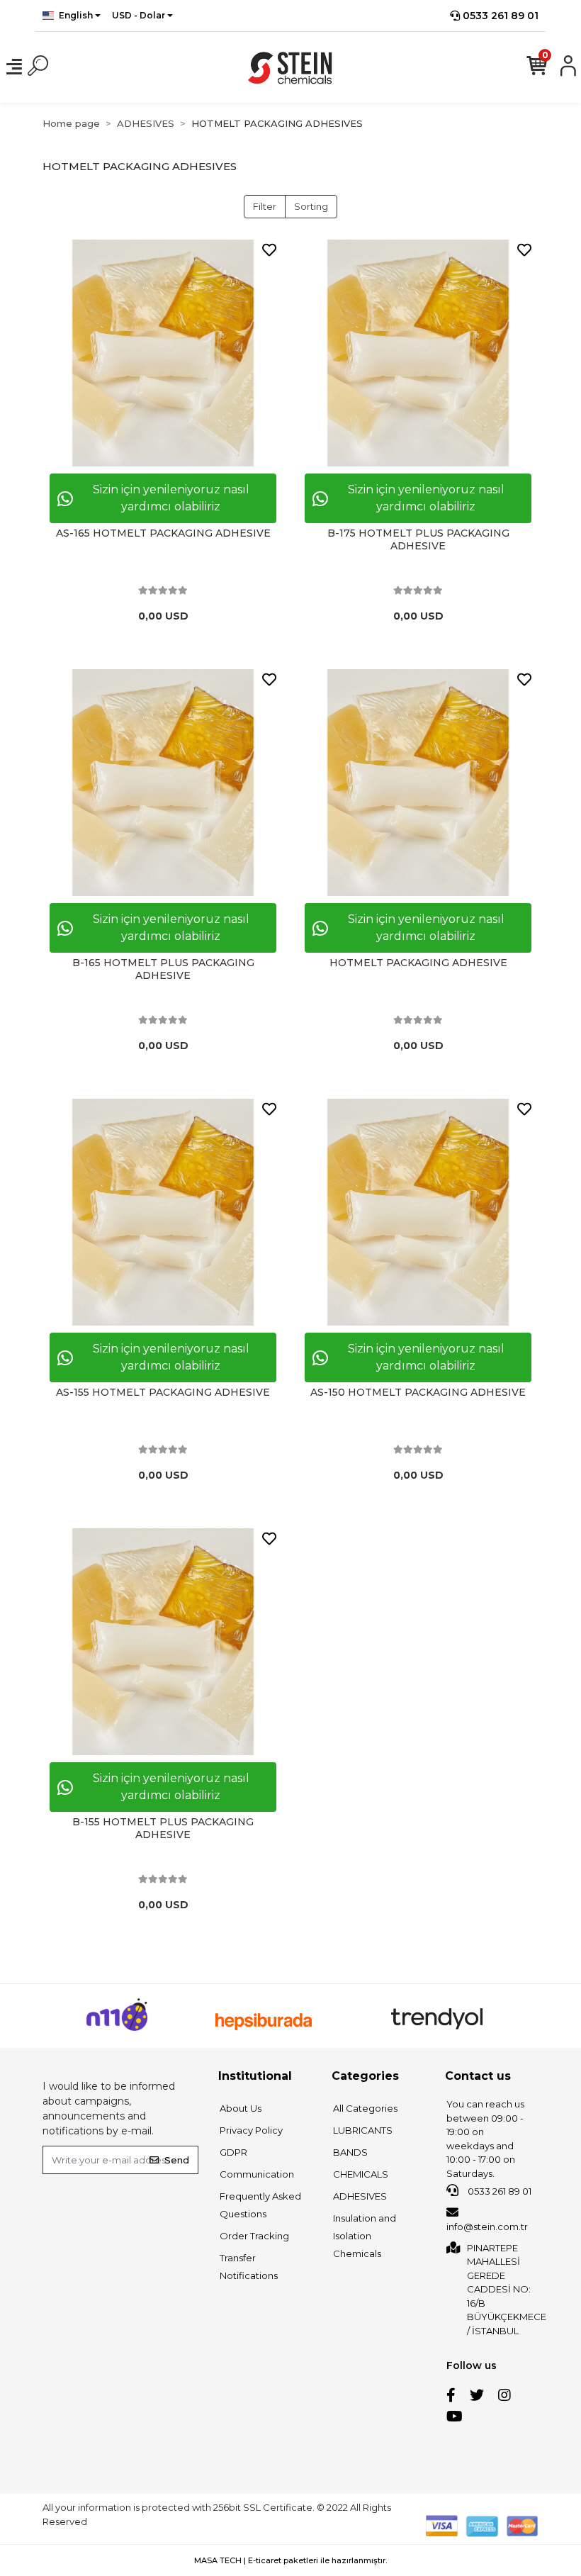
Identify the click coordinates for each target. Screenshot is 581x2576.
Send (177, 2160)
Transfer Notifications (249, 2267)
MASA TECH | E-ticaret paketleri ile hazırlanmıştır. (290, 2560)
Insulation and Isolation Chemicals (365, 2236)
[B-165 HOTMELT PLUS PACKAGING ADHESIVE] (163, 783)
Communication (257, 2174)
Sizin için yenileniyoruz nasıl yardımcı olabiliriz (171, 498)
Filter (265, 206)
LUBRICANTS (363, 2130)
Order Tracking (254, 2236)
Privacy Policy (251, 2130)
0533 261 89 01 (499, 16)
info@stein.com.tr (487, 2227)
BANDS (350, 2152)
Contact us (478, 2076)
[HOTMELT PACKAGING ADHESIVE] (418, 783)
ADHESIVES (360, 2196)
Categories (365, 2076)
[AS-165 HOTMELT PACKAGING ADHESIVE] (163, 353)
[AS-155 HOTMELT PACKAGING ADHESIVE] (163, 1212)
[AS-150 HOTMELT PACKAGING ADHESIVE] (418, 1212)
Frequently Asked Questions (260, 2205)
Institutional (255, 2076)
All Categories (365, 2108)
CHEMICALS (361, 2174)
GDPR (233, 2152)
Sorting (311, 206)
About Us (241, 2108)
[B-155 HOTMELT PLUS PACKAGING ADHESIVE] (163, 1642)
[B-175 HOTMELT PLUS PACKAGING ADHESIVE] (418, 353)
